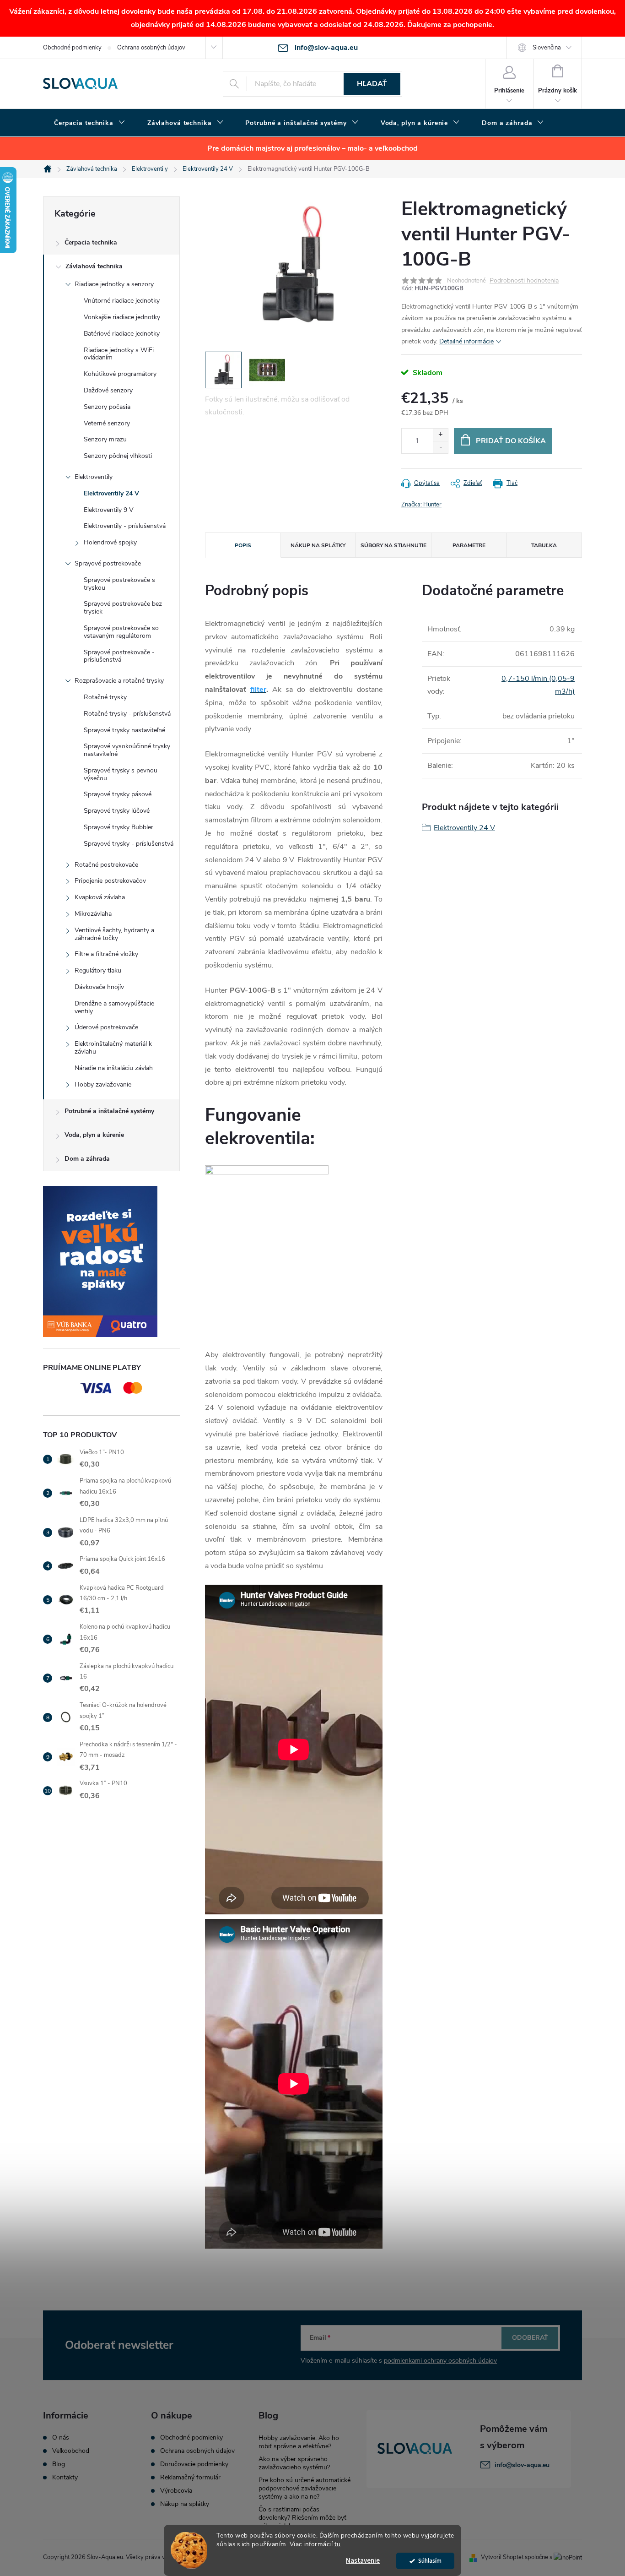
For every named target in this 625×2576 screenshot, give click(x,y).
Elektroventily (94, 477)
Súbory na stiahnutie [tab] (393, 545)
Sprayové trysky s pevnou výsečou (121, 774)
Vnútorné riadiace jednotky (122, 301)
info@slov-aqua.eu (522, 2465)
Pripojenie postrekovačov (110, 881)
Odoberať (530, 2338)
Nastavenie (363, 2561)
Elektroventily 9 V (109, 510)
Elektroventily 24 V (111, 493)
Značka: (421, 505)
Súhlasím (430, 2561)
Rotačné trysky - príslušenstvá (127, 714)
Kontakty (65, 2478)
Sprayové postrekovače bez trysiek (123, 608)
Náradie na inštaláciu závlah (114, 1068)
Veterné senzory (107, 423)
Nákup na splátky (185, 2504)
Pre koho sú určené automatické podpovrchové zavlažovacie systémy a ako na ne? (304, 2488)
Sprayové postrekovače (108, 563)
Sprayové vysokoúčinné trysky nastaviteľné (127, 750)
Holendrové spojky (110, 542)
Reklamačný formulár (190, 2478)
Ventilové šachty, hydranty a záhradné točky (114, 934)
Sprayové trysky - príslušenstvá (129, 844)
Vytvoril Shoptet (502, 2557)
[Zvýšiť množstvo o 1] (440, 435)
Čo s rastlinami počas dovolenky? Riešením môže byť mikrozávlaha (302, 2518)
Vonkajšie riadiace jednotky (122, 317)
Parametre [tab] (469, 545)
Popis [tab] (243, 545)
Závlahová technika (94, 266)
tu (338, 2544)
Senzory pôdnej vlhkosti (118, 456)
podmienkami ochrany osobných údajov (440, 2361)
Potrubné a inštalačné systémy (109, 1111)
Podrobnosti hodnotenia (524, 281)
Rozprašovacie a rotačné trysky (119, 681)
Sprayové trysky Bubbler (119, 827)
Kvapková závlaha (100, 897)
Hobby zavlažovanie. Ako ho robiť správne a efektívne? (299, 2442)
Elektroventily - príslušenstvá (125, 526)
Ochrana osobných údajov (151, 48)
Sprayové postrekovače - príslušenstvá (119, 656)
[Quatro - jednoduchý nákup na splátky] (111, 1261)
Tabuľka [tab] (544, 545)
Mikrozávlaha (93, 914)
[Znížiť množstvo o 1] (440, 447)
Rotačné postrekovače (106, 865)
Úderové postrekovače (106, 1027)
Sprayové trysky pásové (118, 794)
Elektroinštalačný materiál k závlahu (113, 1048)
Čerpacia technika (91, 242)
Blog (59, 2464)
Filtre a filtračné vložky (106, 954)
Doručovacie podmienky (194, 2464)
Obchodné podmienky (72, 48)
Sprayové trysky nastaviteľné (124, 730)
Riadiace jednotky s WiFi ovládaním (119, 354)
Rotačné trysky (105, 697)
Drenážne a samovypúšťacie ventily (114, 1007)
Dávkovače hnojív (99, 987)
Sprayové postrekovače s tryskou (119, 584)
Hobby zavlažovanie (103, 1084)
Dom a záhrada (87, 1159)
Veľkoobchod (71, 2451)
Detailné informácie (466, 341)
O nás (61, 2438)
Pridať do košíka (511, 441)
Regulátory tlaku (98, 970)
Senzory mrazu (105, 439)
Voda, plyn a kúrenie (94, 1135)
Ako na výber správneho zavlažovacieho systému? (294, 2463)
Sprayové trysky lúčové (117, 811)
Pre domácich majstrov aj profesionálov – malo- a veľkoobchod (312, 148)
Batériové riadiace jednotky (122, 334)
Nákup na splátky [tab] (318, 545)
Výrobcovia (176, 2491)
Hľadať (372, 84)
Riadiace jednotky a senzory (114, 284)
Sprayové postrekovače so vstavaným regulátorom (121, 632)
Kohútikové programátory (120, 374)
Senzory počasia (107, 407)
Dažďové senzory (108, 390)
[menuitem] (90, 123)
